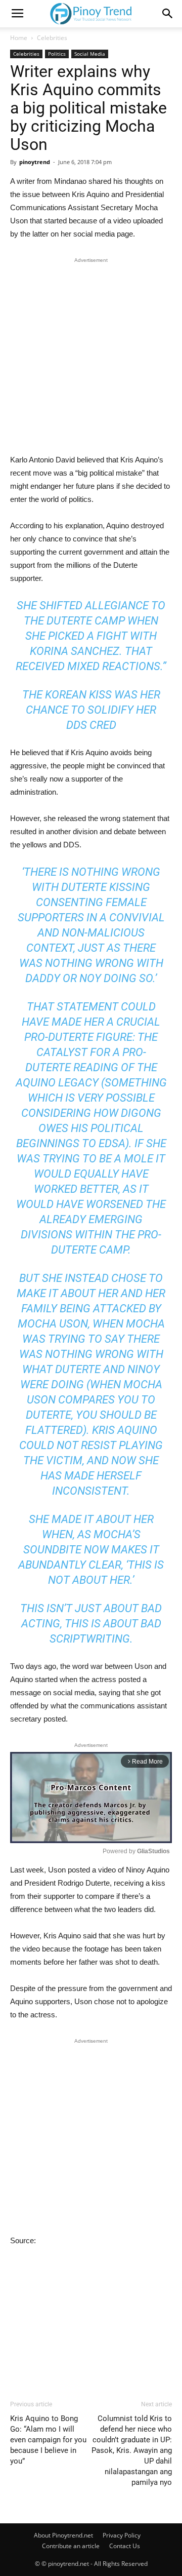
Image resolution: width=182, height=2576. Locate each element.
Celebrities (52, 38)
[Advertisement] (91, 358)
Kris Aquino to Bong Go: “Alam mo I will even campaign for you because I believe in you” (48, 2440)
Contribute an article (71, 2546)
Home (19, 38)
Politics (57, 54)
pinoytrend (35, 162)
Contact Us (125, 2546)
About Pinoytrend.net (63, 2535)
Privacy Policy (122, 2535)
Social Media (90, 54)
